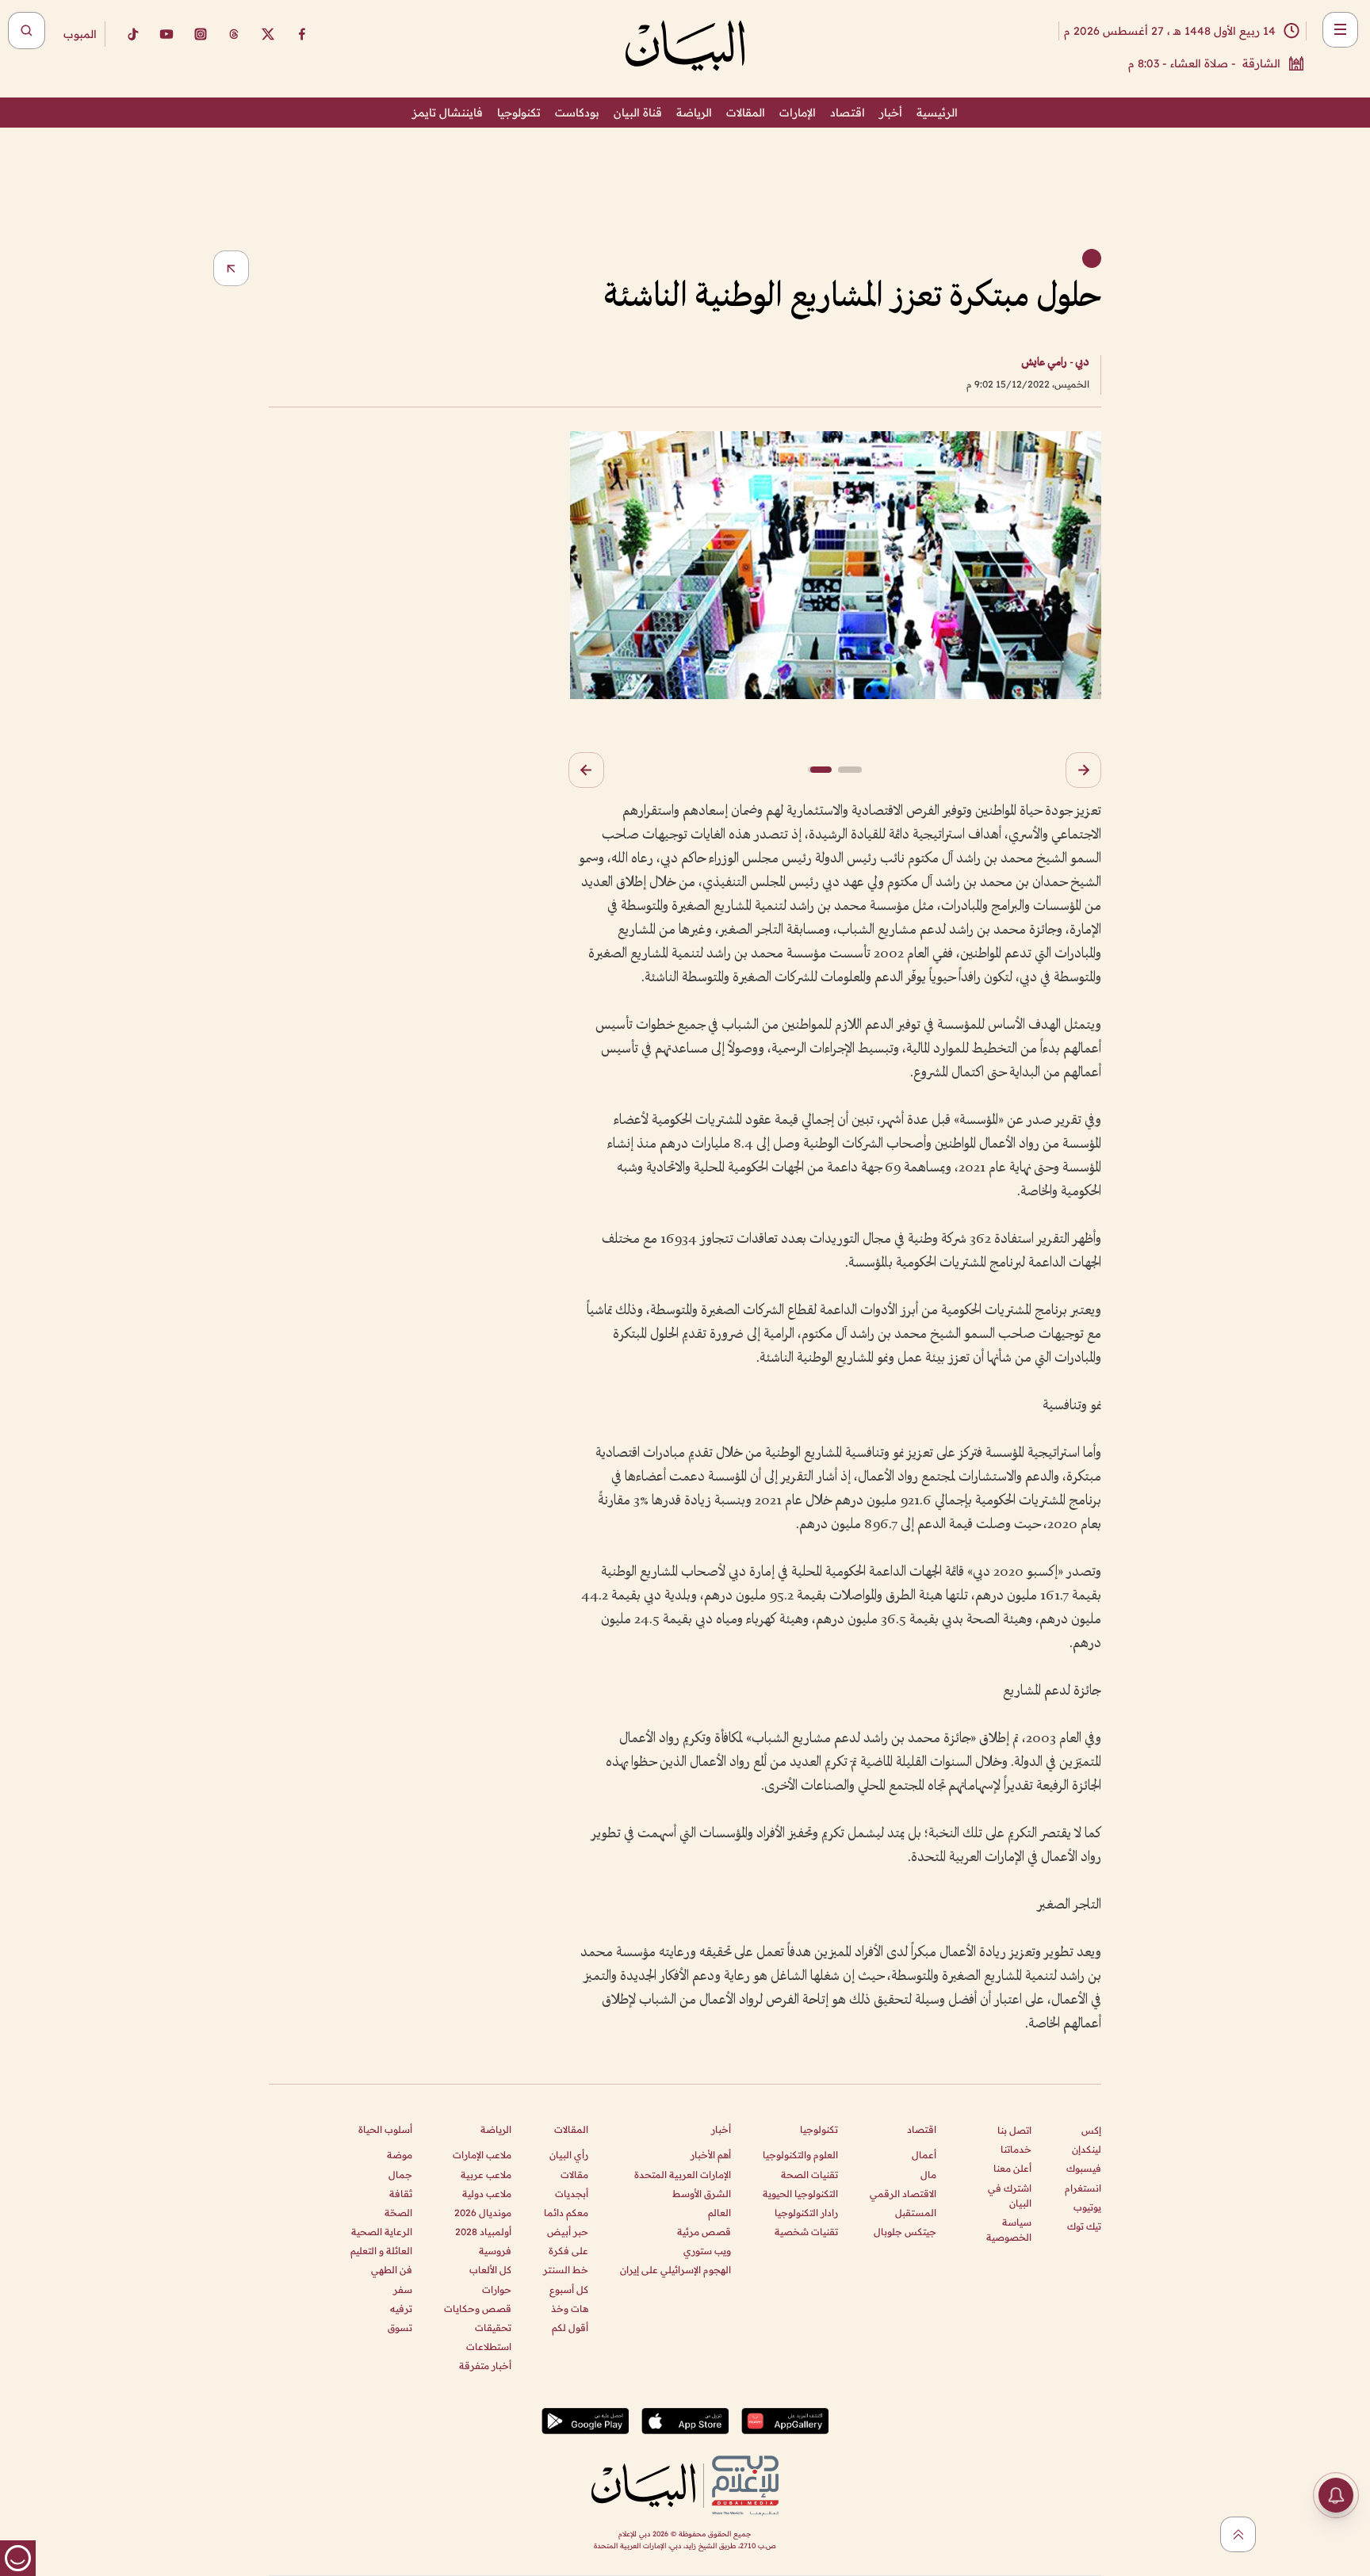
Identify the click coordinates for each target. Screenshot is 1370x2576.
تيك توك (1084, 2226)
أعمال (924, 2155)
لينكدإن (1087, 2149)
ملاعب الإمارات (482, 2155)
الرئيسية (937, 113)
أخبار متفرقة (485, 2366)
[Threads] (234, 34)
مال (928, 2175)
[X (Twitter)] (268, 34)
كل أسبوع (569, 2289)
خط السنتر (566, 2270)
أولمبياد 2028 (483, 2232)
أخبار (891, 113)
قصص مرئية (704, 2232)
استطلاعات (489, 2347)
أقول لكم (570, 2328)
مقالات (574, 2175)
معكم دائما (566, 2213)
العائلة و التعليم (381, 2251)
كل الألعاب (490, 2270)
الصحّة (398, 2213)
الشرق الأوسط (702, 2194)
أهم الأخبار (711, 2155)
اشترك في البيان (1010, 2196)
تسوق (400, 2328)
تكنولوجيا (519, 113)
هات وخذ (570, 2308)
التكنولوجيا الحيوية (800, 2194)
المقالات (746, 113)
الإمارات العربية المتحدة (683, 2175)
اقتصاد (848, 113)
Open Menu (1340, 30)
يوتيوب (1087, 2207)
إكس (1091, 2130)
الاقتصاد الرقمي (903, 2194)
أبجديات (572, 2194)
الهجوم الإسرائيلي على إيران (675, 2270)
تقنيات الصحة (809, 2175)
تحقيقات (493, 2328)
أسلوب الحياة (385, 2129)
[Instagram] (201, 34)
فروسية (495, 2251)
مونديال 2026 (483, 2213)
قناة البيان (638, 113)
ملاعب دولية (487, 2194)
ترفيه (401, 2308)
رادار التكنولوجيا (806, 2213)
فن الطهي (392, 2270)
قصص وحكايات (478, 2308)
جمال (400, 2175)
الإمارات (798, 113)
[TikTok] (132, 34)
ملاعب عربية (486, 2175)
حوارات (497, 2289)
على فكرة (568, 2251)
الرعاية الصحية (382, 2232)
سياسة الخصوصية (1009, 2230)
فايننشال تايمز (448, 113)
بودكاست (577, 113)
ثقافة (401, 2194)
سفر (403, 2289)
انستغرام (1083, 2188)
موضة (400, 2155)
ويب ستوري (707, 2251)
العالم (719, 2213)
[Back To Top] (1238, 2534)
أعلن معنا (1012, 2168)
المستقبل (916, 2213)
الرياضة (694, 113)
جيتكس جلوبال (905, 2232)
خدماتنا (1016, 2149)
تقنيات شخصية (806, 2232)
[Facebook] (302, 34)
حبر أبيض (568, 2232)
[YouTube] (166, 34)
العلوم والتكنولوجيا (800, 2155)
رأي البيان (569, 2155)
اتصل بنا (1014, 2130)
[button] (1083, 770)
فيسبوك (1084, 2168)
